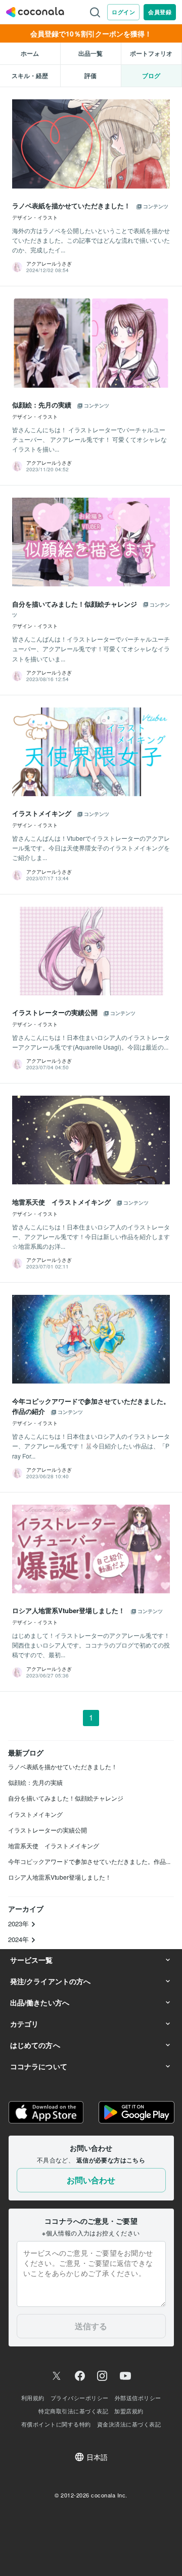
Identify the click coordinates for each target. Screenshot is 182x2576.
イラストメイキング (35, 1814)
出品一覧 (90, 53)
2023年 (19, 1924)
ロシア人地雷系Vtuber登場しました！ (60, 1877)
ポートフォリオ (151, 53)
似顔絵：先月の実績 (35, 1782)
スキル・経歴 (30, 76)
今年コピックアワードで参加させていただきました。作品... (89, 1861)
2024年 (19, 1939)
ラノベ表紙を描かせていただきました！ (63, 1766)
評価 (90, 76)
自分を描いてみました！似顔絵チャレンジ (66, 1798)
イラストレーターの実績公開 (48, 1830)
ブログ (151, 76)
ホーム (30, 53)
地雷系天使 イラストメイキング (54, 1845)
